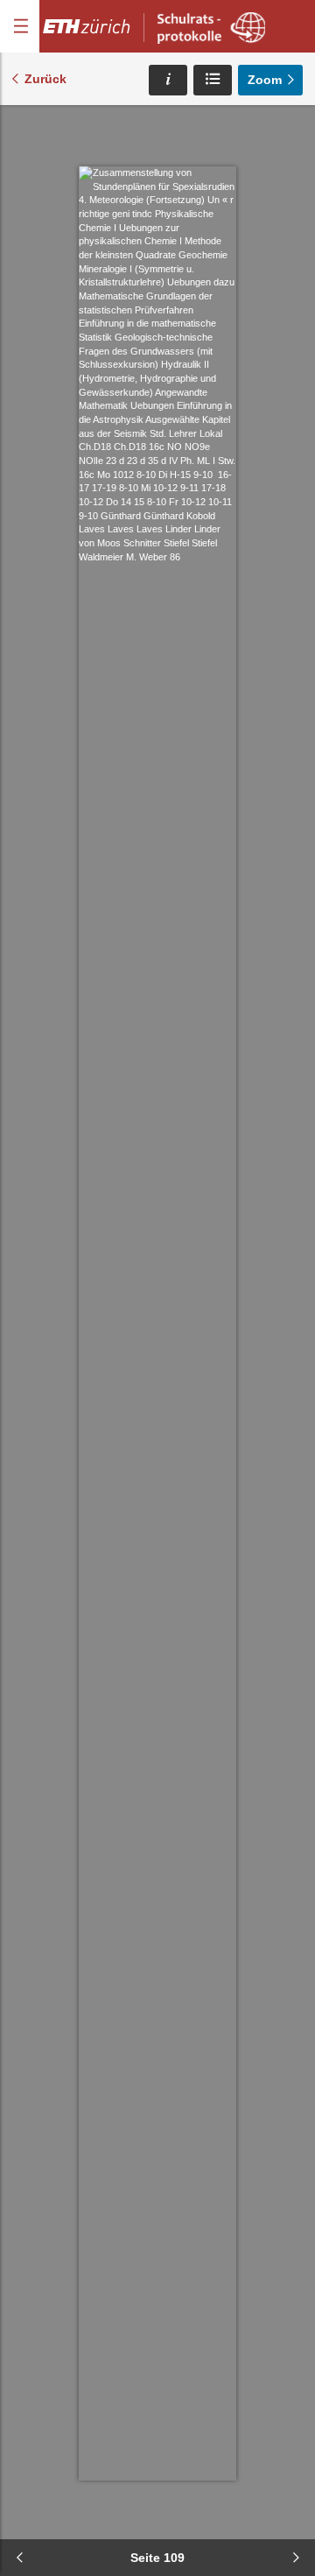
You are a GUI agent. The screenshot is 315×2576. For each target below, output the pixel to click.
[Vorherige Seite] (19, 2558)
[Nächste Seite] (296, 2558)
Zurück (45, 79)
